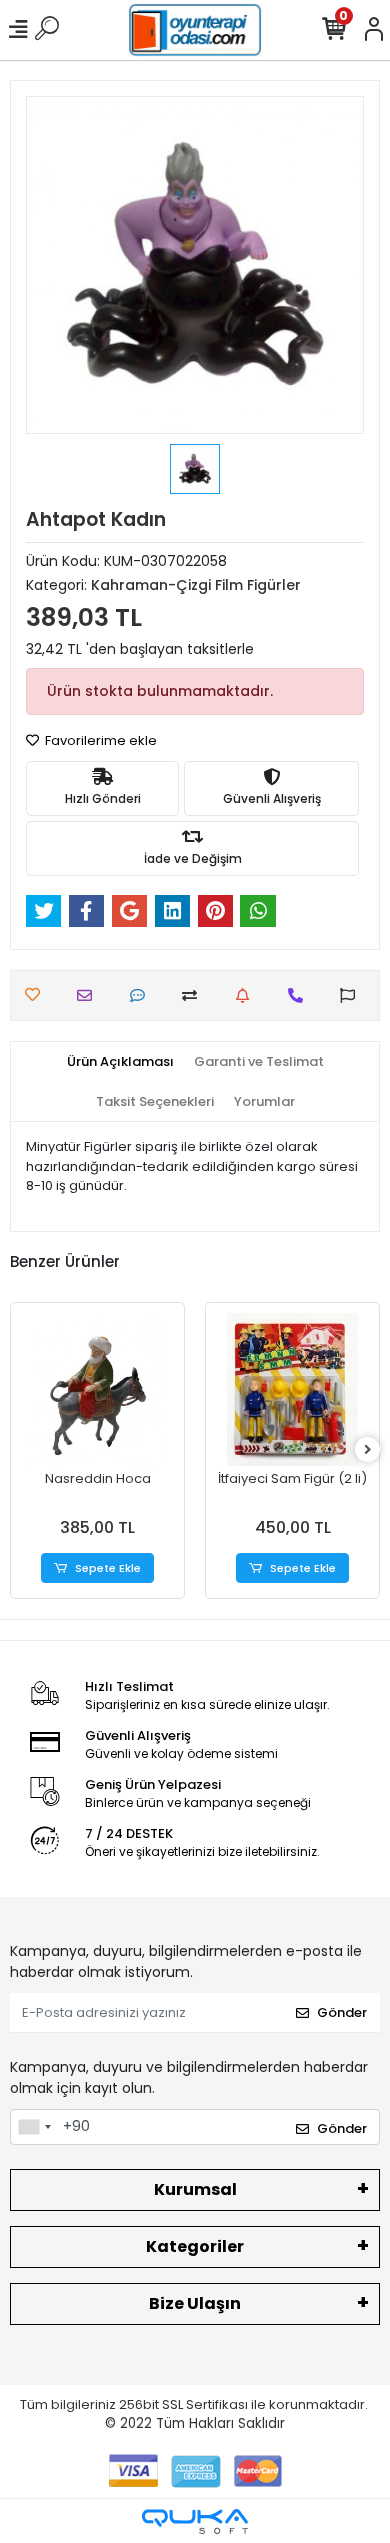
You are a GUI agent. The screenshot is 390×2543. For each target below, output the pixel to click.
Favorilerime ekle (99, 740)
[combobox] (34, 2127)
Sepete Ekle (108, 1568)
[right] (368, 1450)
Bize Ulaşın (195, 2303)
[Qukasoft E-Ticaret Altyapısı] (195, 2521)
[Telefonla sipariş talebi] (300, 995)
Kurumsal (195, 2189)
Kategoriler (195, 2246)
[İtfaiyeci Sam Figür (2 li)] (292, 1389)
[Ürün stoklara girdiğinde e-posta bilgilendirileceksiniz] (247, 995)
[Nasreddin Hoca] (97, 1389)
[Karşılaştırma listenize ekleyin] (194, 995)
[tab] (120, 1062)
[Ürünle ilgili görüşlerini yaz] (142, 995)
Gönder (342, 2012)
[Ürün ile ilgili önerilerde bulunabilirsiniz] (352, 995)
